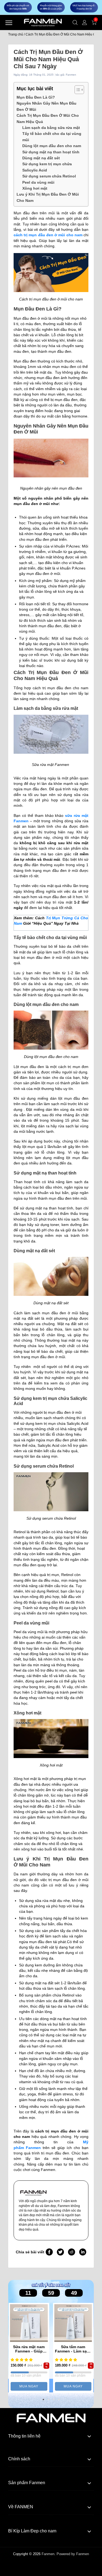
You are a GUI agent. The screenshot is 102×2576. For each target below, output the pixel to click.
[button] (43, 2399)
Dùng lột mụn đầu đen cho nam (52, 146)
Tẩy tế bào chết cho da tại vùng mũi (52, 137)
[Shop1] (51, 2417)
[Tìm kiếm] (75, 22)
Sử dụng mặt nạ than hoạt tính (51, 152)
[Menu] (9, 22)
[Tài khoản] (85, 22)
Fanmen (48, 2554)
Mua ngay (29, 2386)
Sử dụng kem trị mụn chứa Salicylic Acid (47, 167)
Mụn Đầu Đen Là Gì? (36, 97)
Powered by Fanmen (73, 2554)
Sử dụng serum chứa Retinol (49, 176)
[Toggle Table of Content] (77, 90)
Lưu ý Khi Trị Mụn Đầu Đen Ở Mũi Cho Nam (48, 197)
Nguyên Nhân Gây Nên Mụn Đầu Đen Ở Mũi (47, 106)
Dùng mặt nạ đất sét (41, 158)
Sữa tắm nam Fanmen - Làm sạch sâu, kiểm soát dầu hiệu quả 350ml (73, 2349)
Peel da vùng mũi (38, 182)
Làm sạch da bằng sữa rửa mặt (51, 128)
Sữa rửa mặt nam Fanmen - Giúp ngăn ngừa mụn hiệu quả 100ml (29, 2349)
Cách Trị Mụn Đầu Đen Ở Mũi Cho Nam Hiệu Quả (48, 118)
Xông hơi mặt (35, 188)
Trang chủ (16, 34)
